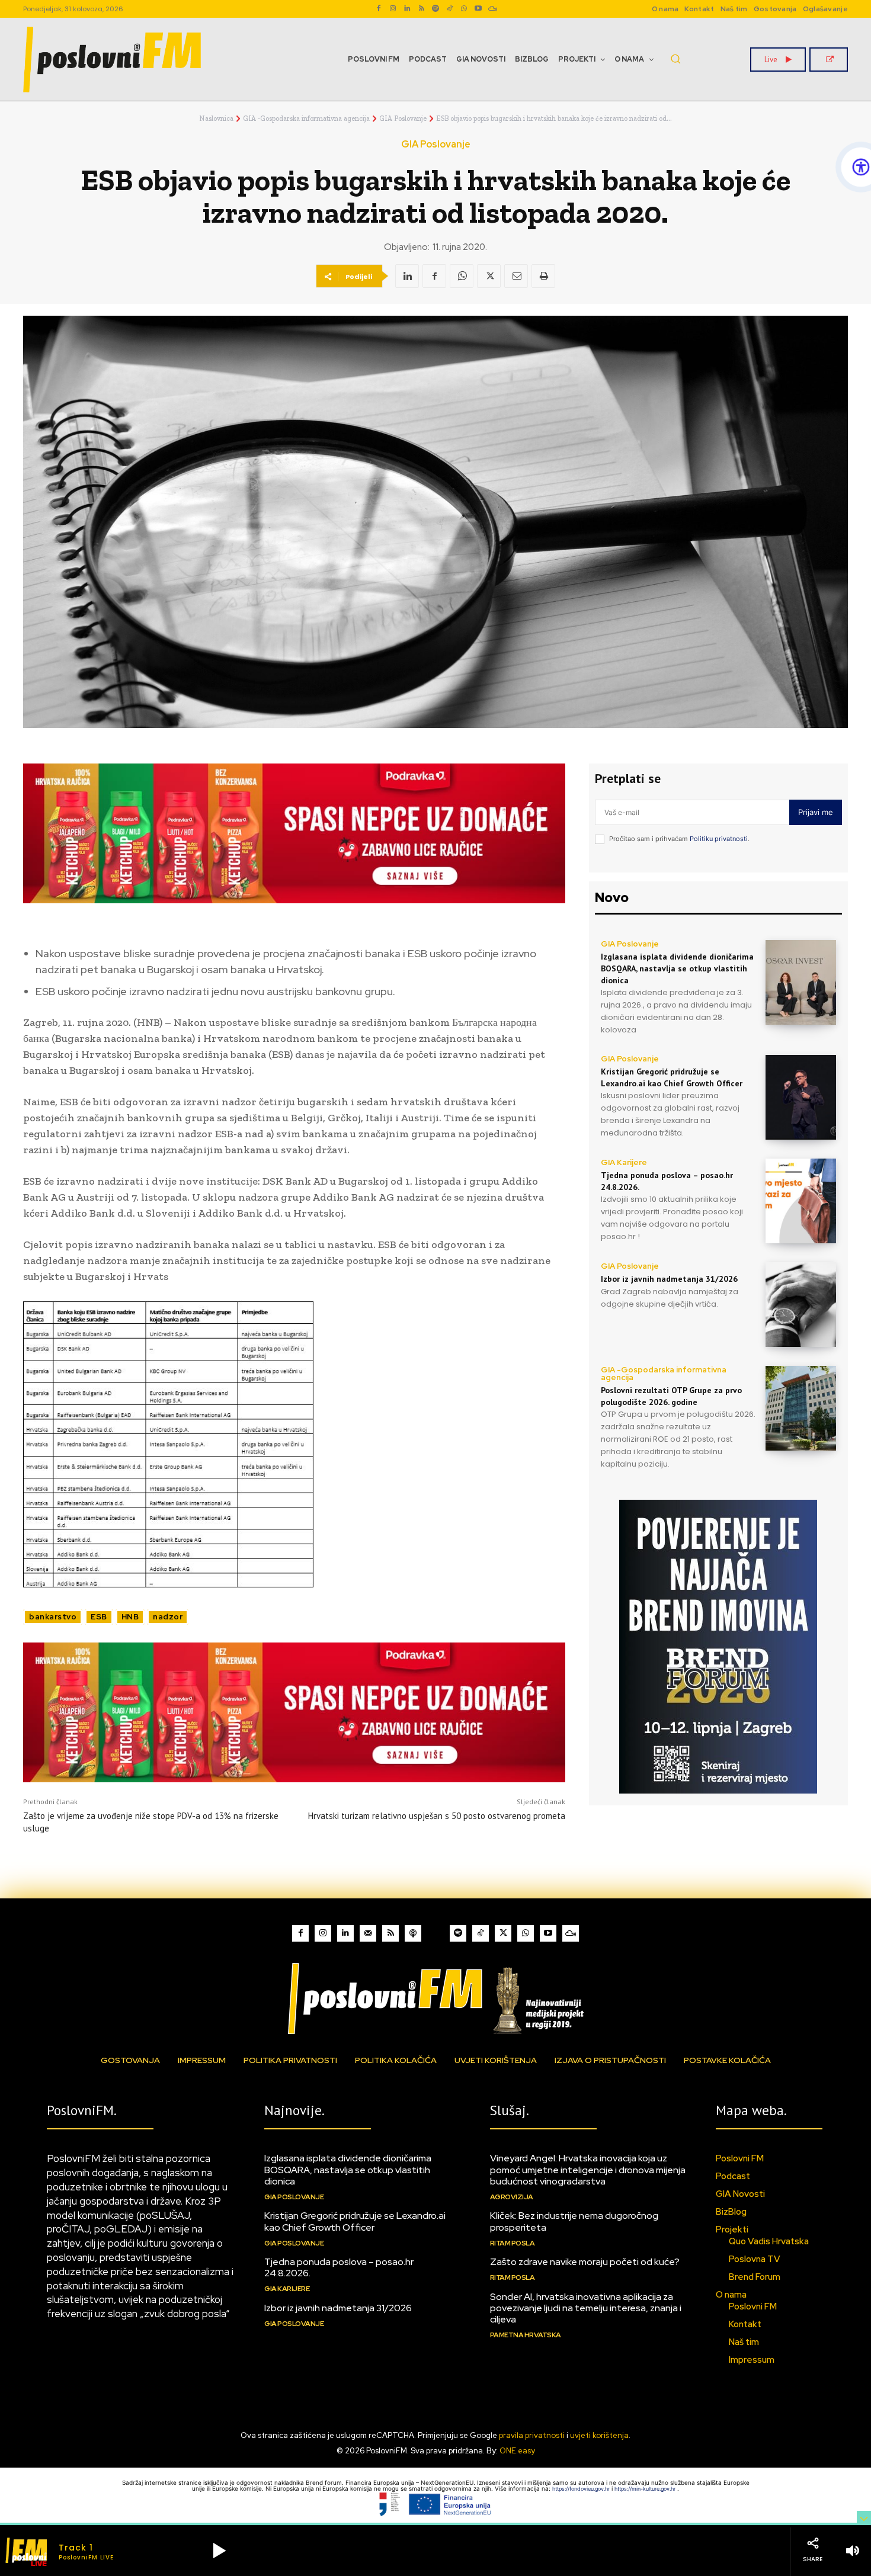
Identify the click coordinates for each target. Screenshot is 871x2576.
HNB (130, 1617)
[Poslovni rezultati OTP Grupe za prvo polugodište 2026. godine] (801, 1408)
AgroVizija (512, 2197)
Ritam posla (513, 2243)
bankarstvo (53, 1617)
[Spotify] (435, 9)
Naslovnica (216, 118)
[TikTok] (450, 9)
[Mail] (368, 1933)
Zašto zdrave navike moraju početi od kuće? (585, 2262)
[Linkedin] (407, 9)
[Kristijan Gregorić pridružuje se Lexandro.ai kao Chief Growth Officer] (801, 1097)
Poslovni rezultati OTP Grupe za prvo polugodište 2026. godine (671, 1396)
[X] (489, 276)
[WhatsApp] (464, 9)
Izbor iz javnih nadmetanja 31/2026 (669, 1279)
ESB (99, 1617)
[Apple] (413, 1933)
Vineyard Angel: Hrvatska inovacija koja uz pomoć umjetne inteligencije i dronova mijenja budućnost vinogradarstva (588, 2169)
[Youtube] (478, 9)
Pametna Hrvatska (526, 2335)
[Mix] (492, 9)
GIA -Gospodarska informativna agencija (306, 118)
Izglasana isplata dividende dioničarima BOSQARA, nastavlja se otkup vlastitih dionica (677, 968)
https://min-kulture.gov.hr (646, 2489)
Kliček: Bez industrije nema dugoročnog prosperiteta (574, 2221)
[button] (675, 59)
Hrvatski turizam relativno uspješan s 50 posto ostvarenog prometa (437, 1816)
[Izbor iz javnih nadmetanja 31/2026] (801, 1305)
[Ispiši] (543, 276)
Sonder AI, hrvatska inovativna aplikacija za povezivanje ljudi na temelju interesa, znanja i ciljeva (586, 2308)
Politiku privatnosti (719, 839)
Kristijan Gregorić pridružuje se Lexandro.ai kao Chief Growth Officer (355, 2221)
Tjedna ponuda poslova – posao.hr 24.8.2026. (339, 2267)
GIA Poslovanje (403, 118)
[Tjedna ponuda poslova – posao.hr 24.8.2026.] (801, 1201)
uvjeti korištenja (599, 2435)
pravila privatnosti (532, 2435)
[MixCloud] (571, 1933)
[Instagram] (393, 9)
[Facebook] (379, 9)
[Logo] (435, 1998)
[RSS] (421, 9)
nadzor (168, 1617)
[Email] (516, 276)
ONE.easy (517, 2451)
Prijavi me (816, 812)
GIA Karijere (624, 1162)
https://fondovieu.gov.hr (582, 2489)
